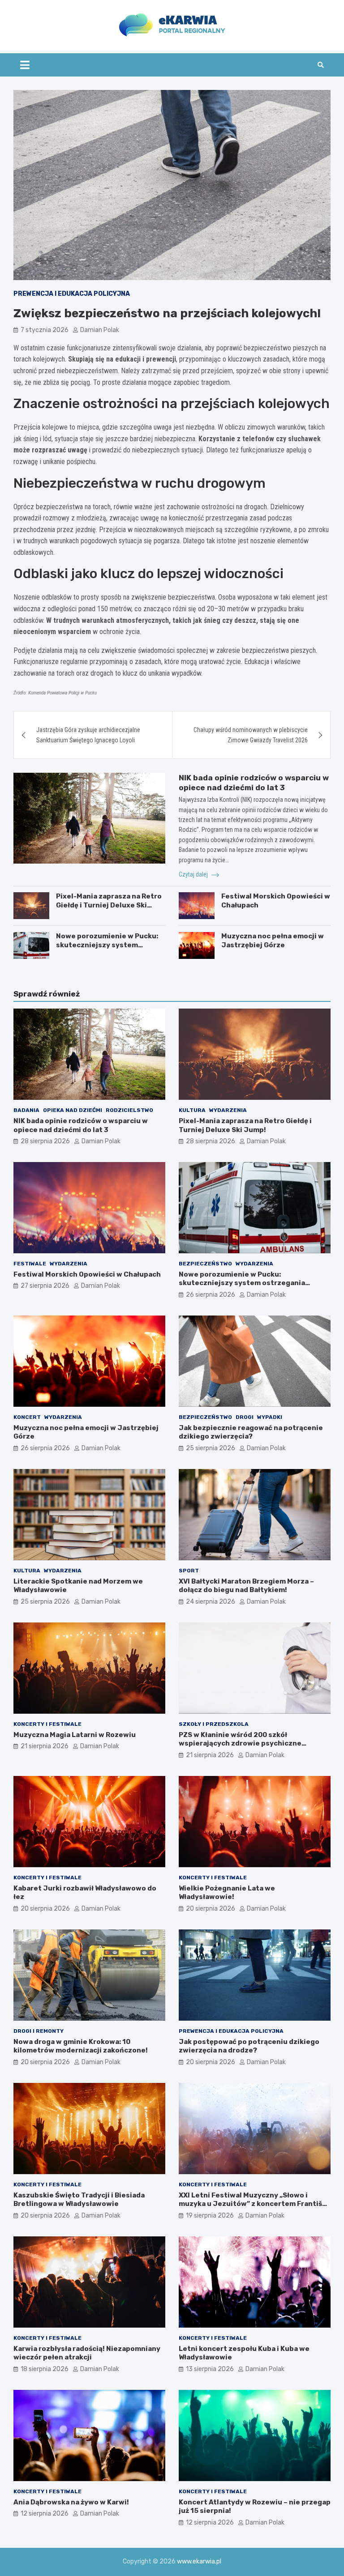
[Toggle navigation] (25, 65)
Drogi (245, 1417)
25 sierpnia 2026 (211, 1448)
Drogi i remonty (39, 2031)
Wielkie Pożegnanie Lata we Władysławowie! (227, 1893)
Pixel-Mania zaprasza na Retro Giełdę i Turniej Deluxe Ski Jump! (109, 905)
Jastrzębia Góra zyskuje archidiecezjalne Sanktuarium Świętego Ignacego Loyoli (88, 735)
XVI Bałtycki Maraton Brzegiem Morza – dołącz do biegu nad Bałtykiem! (246, 1586)
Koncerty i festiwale (47, 1724)
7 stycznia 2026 (45, 330)
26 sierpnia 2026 (211, 1295)
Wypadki (270, 1417)
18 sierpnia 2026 (45, 2369)
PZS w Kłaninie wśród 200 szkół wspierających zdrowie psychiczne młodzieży (240, 1744)
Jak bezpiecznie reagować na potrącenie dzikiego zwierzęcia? (251, 1432)
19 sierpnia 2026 (210, 2216)
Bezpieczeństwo (205, 1264)
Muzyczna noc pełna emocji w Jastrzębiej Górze (273, 941)
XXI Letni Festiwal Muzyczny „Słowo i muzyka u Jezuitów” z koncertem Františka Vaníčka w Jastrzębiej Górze (254, 2204)
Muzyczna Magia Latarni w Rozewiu (75, 1735)
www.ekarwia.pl (199, 2561)
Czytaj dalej (194, 874)
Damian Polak (100, 330)
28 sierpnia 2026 (45, 1141)
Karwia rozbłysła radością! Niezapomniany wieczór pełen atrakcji (87, 2353)
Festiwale (30, 1264)
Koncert (27, 1417)
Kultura (192, 1110)
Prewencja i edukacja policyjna (72, 294)
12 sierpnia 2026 (45, 2514)
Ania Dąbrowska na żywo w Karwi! (71, 2502)
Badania (26, 1110)
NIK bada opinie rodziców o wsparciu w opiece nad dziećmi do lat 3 (81, 1125)
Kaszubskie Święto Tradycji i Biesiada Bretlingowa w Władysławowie (79, 2200)
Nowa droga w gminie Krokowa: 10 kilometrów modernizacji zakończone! (81, 2046)
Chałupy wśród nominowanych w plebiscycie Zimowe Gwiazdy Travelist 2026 (251, 735)
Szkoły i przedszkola (214, 1724)
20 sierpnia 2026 (45, 1909)
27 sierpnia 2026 (45, 1286)
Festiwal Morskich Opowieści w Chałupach (87, 1274)
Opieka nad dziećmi (73, 1110)
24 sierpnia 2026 (211, 1602)
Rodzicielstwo (129, 1110)
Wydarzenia (228, 1110)
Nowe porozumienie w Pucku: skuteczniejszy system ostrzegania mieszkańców (107, 945)
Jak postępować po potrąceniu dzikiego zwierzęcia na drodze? (249, 2046)
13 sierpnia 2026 (210, 2369)
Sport (189, 1571)
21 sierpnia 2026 (45, 1746)
